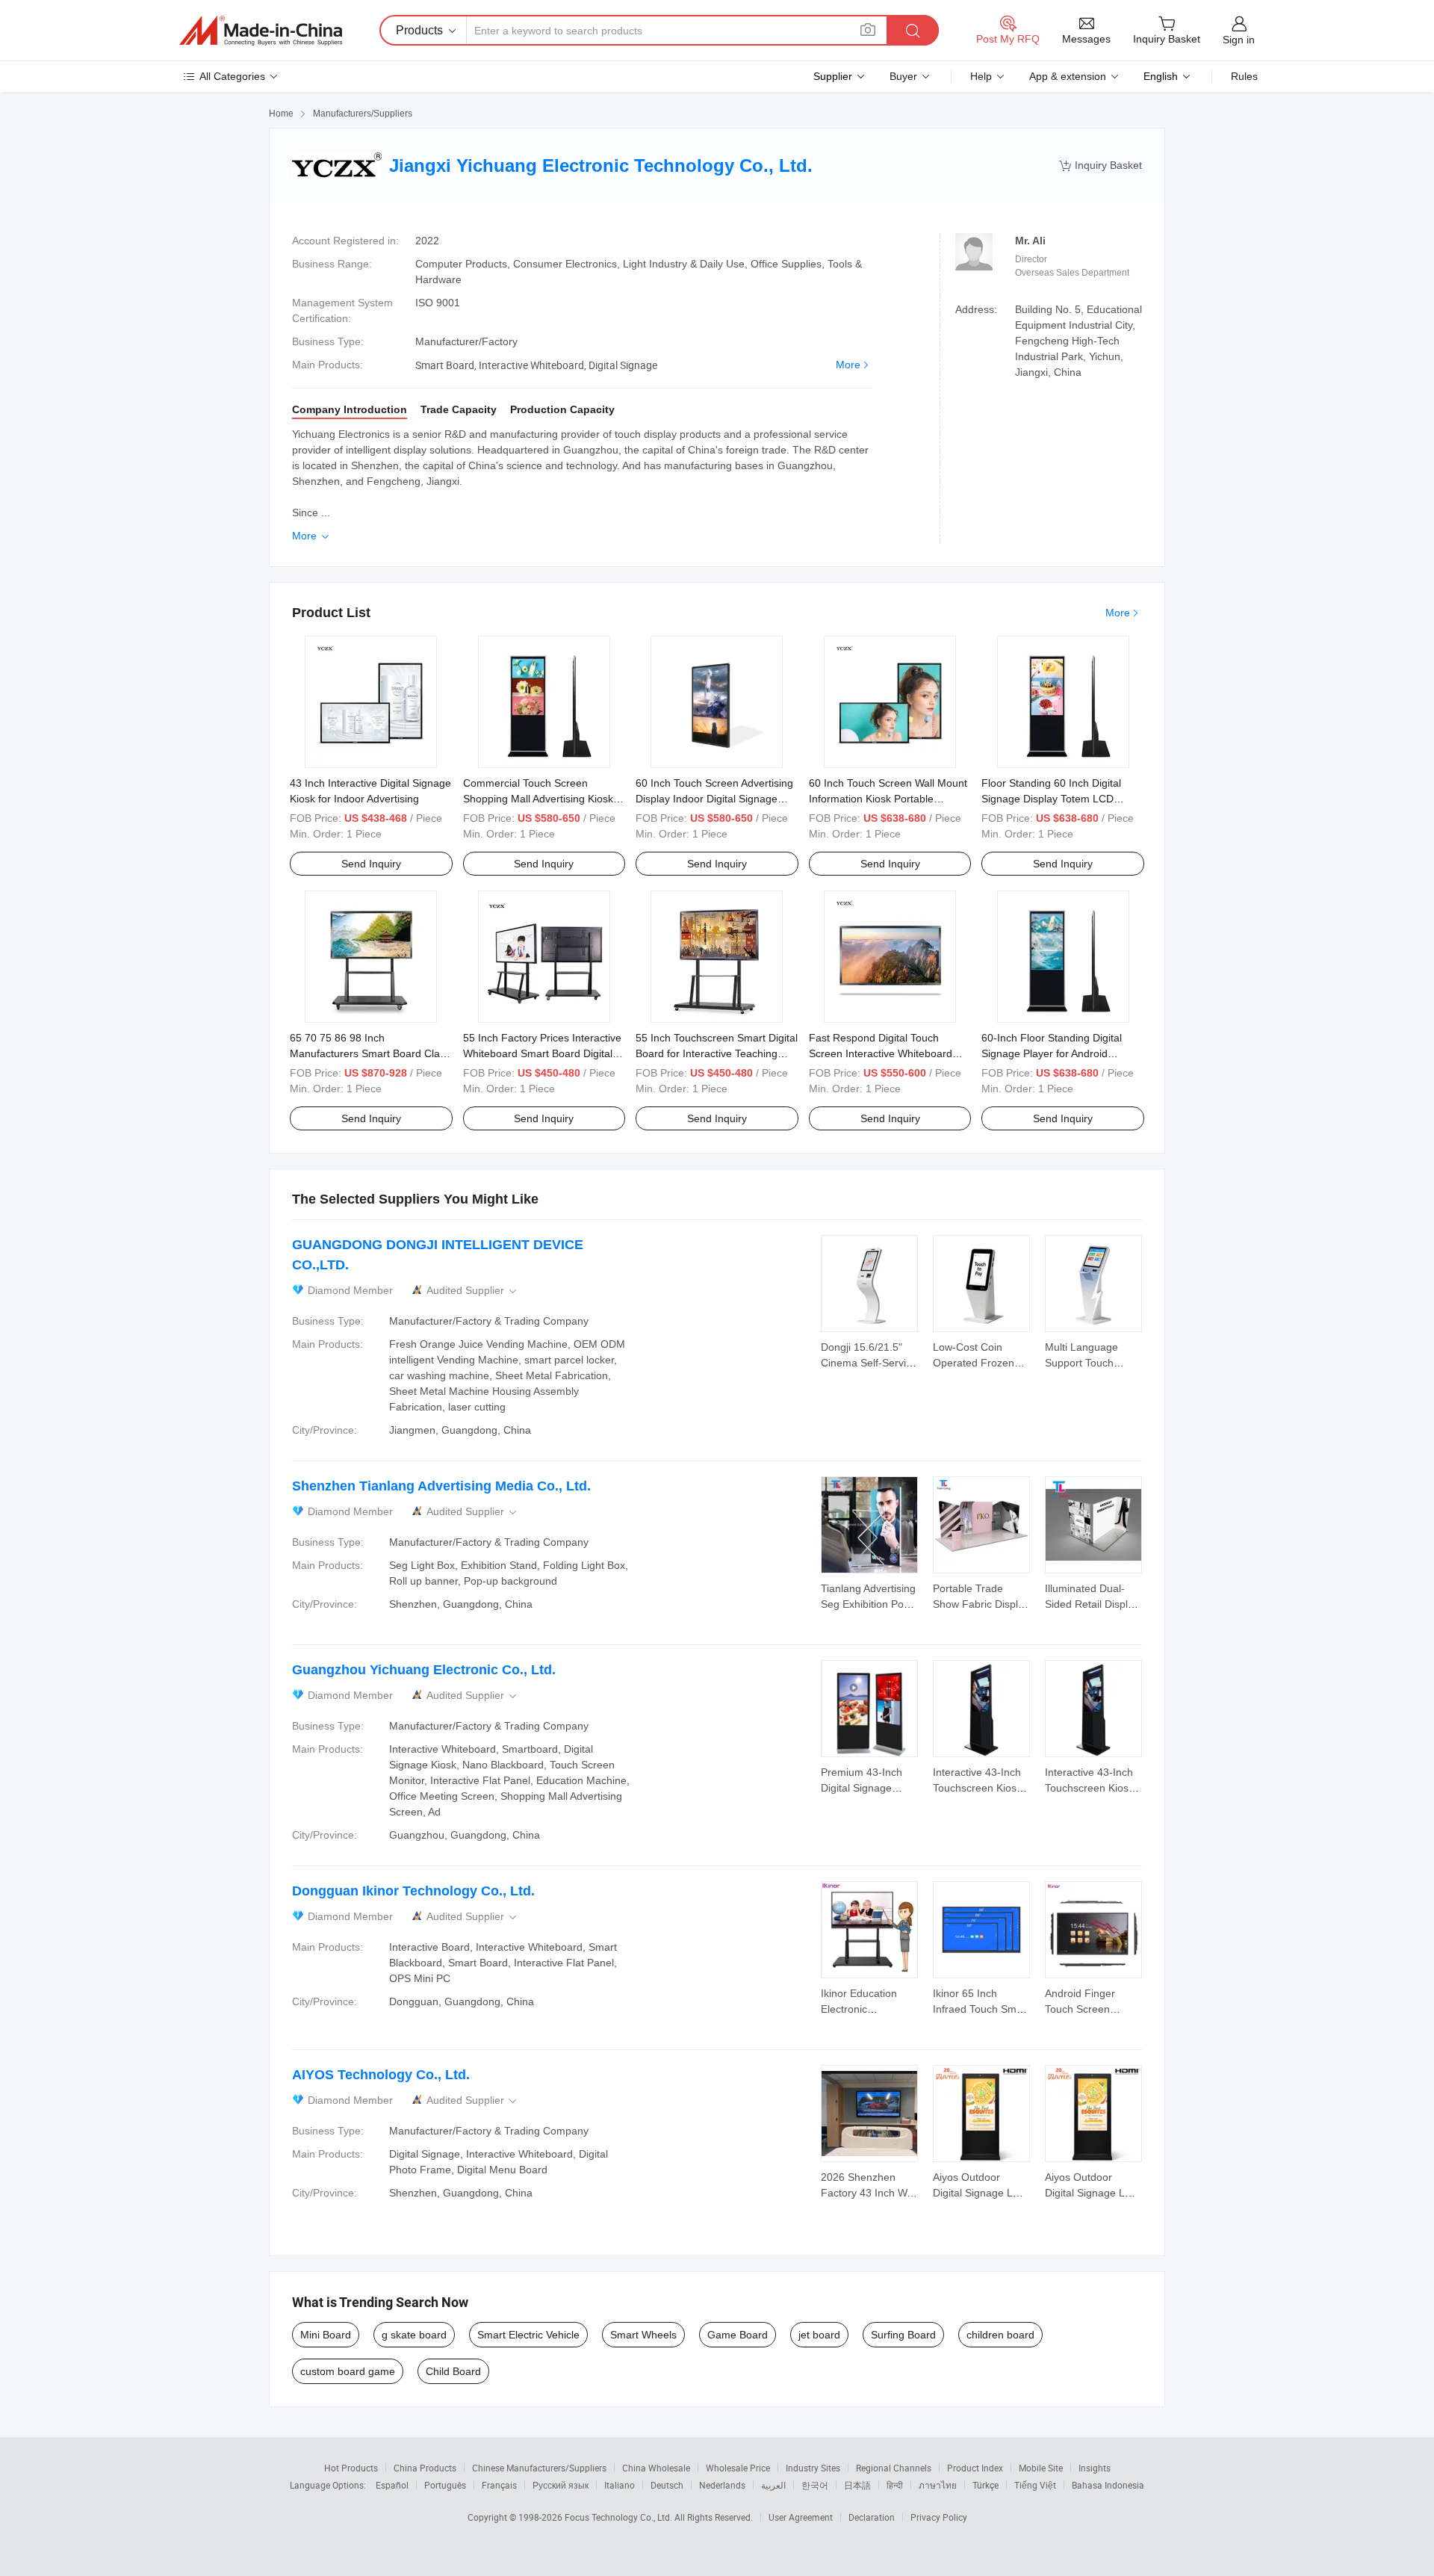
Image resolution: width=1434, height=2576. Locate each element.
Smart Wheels (643, 2335)
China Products (425, 2468)
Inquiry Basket (1101, 165)
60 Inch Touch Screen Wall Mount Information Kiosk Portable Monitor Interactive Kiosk (888, 799)
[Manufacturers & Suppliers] (261, 31)
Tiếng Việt (1035, 2485)
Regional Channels (894, 2468)
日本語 (857, 2485)
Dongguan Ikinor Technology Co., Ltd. (413, 1891)
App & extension (1068, 76)
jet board (819, 2335)
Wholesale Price (738, 2468)
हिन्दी (895, 2485)
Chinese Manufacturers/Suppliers (539, 2468)
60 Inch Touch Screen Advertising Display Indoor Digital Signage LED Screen (714, 799)
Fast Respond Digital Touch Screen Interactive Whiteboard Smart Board (881, 1053)
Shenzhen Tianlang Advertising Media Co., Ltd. (441, 1486)
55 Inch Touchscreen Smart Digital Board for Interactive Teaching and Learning (717, 1053)
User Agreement (801, 2517)
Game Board (738, 2335)
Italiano (620, 2485)
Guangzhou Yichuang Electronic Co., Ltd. (424, 1670)
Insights (1095, 2468)
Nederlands (722, 2485)
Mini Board (326, 2335)
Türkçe (986, 2485)
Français (499, 2485)
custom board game (348, 2371)
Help (981, 76)
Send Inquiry (371, 864)
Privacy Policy (939, 2517)
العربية (773, 2485)
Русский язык (561, 2485)
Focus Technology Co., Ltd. (620, 2517)
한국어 (815, 2485)
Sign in (1239, 40)
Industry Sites (813, 2468)
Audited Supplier (473, 1291)
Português (445, 2485)
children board (1000, 2335)
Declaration (872, 2517)
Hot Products (351, 2468)
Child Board (453, 2371)
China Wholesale (656, 2468)
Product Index (975, 2468)
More (848, 365)
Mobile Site (1041, 2468)
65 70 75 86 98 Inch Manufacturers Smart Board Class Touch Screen (370, 1053)
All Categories (232, 76)
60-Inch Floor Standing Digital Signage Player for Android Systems (1052, 1053)
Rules (1244, 76)
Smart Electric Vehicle (528, 2335)
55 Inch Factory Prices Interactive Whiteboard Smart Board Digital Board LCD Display (542, 1053)
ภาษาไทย (938, 2485)
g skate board (414, 2335)
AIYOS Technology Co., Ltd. (381, 2075)
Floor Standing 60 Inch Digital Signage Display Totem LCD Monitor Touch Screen (1051, 799)
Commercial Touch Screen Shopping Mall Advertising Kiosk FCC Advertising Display (538, 799)
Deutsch (667, 2485)
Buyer (903, 76)
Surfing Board (903, 2335)
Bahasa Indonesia (1108, 2485)
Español (392, 2485)
